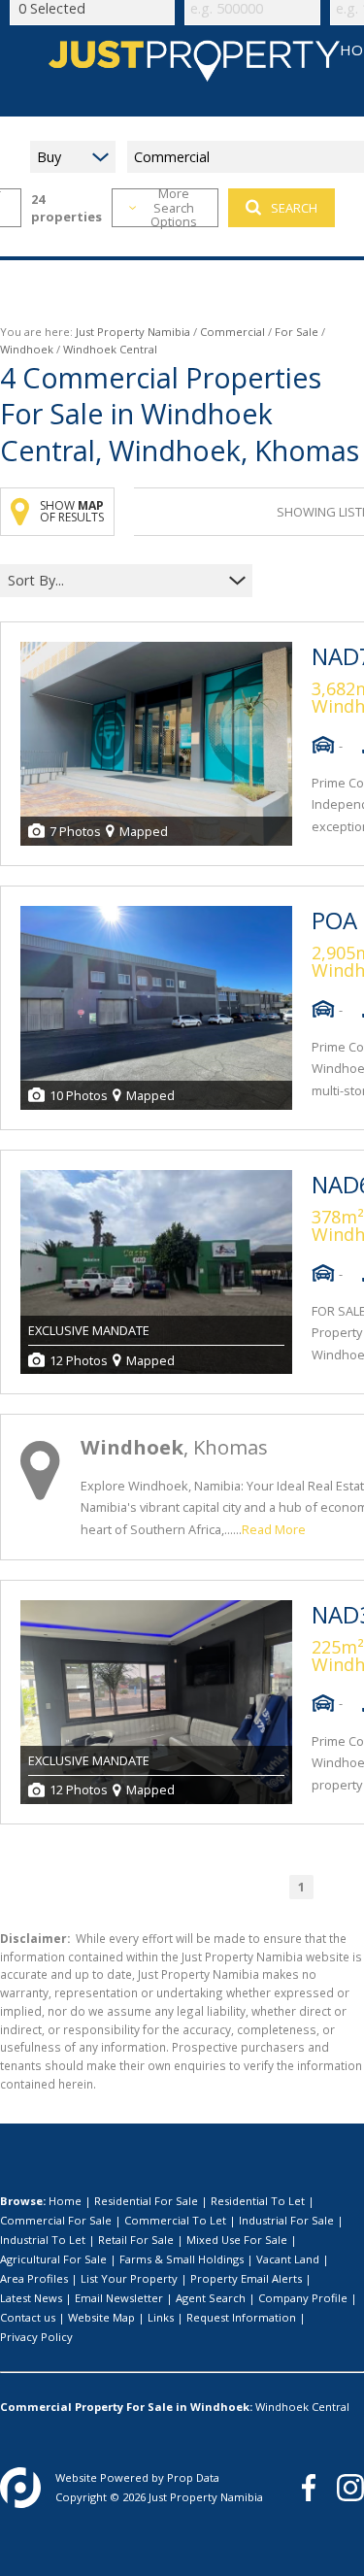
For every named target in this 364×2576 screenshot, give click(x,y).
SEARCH (294, 208)
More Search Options (174, 208)
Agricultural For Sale (53, 2259)
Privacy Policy (36, 2337)
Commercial (232, 332)
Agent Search (211, 2298)
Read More (274, 1529)
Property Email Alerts (246, 2278)
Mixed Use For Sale (237, 2240)
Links (161, 2317)
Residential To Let (258, 2201)
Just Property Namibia (133, 332)
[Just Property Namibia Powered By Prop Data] (20, 2488)
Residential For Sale (146, 2201)
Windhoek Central (302, 2407)
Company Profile (303, 2298)
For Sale (297, 332)
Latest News (31, 2298)
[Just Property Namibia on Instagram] (350, 2488)
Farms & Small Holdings (182, 2259)
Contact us (28, 2317)
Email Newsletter (119, 2298)
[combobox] (114, 581)
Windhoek (27, 349)
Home (65, 2201)
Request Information (241, 2317)
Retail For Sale (136, 2240)
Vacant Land (288, 2259)
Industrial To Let (43, 2240)
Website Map (101, 2317)
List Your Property (129, 2278)
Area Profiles (34, 2278)
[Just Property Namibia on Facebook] (309, 2488)
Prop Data (193, 2477)
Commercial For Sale (56, 2220)
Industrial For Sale (286, 2220)
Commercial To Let (175, 2220)
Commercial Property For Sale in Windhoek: (126, 2407)
